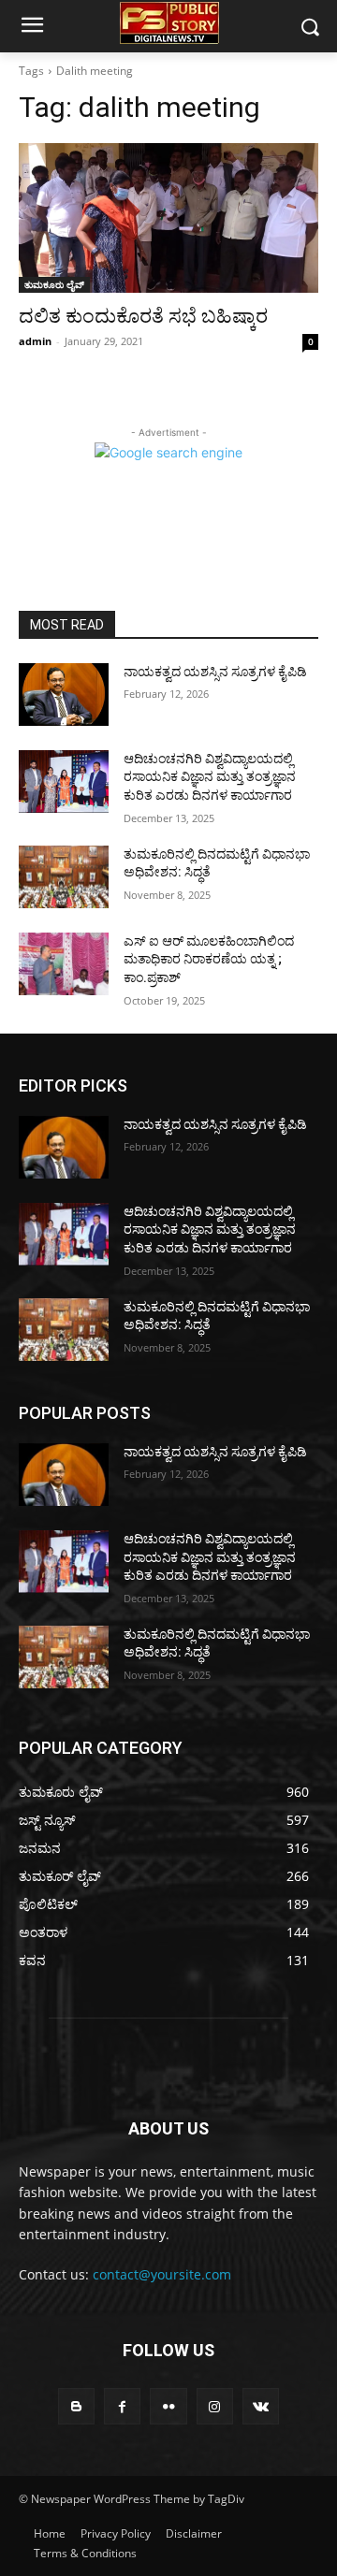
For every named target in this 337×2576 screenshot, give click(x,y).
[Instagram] (215, 2406)
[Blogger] (76, 2406)
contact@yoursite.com (162, 2274)
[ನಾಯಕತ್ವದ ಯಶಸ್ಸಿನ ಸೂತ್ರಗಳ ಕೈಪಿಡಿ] (64, 695)
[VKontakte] (261, 2406)
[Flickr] (168, 2406)
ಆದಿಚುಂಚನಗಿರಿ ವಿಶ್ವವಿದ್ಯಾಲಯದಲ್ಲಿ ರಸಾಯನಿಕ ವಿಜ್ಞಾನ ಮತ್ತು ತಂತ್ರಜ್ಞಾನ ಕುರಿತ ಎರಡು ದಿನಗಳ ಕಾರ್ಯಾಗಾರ (210, 777)
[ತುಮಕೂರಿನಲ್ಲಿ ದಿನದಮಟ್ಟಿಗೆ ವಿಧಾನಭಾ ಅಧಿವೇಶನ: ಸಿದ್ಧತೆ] (64, 877)
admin (35, 341)
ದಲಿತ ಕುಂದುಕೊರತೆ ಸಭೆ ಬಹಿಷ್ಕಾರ (143, 316)
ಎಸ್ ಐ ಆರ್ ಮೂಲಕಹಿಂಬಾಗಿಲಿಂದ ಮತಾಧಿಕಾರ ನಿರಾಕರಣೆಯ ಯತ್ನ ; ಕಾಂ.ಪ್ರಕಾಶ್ (209, 959)
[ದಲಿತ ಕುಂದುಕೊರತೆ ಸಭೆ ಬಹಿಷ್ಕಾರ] (168, 218)
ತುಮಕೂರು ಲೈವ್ (54, 284)
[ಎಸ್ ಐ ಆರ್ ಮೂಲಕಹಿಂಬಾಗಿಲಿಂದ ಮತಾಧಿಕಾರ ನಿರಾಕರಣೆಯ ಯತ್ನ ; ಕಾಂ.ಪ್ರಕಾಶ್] (64, 964)
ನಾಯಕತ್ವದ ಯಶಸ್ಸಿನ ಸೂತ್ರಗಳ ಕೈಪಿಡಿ (215, 672)
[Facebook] (122, 2406)
